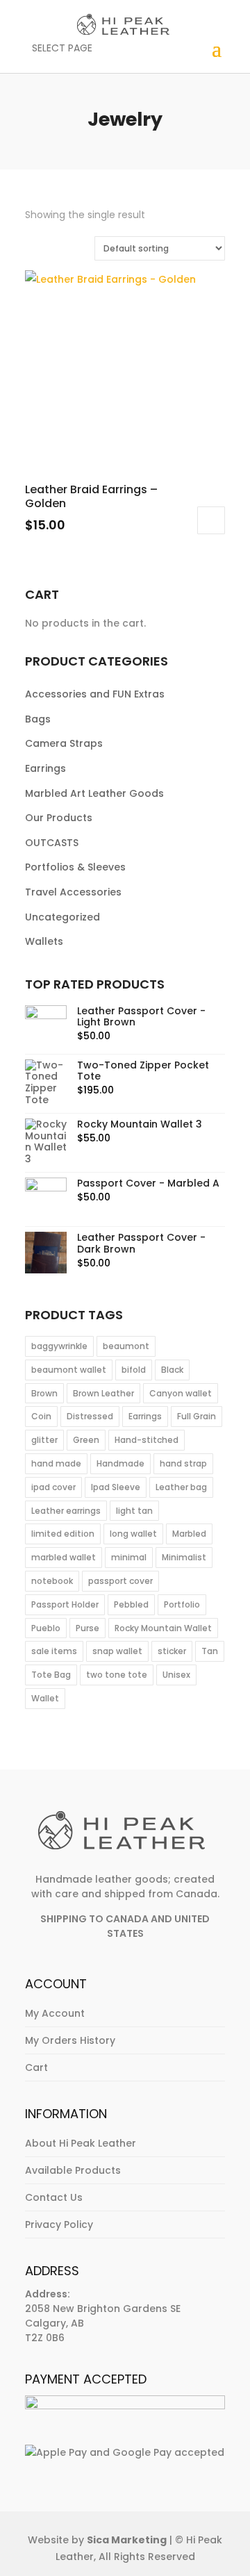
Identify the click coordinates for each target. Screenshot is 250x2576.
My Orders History (70, 2040)
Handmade (120, 1463)
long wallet (133, 1534)
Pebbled (131, 1604)
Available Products (73, 2170)
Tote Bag (51, 1675)
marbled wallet (64, 1557)
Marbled (189, 1534)
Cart (36, 2067)
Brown (44, 1393)
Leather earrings (66, 1511)
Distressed (90, 1416)
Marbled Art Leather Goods (94, 793)
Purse (87, 1628)
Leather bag (181, 1487)
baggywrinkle (59, 1346)
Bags (38, 719)
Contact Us (54, 2197)
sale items (54, 1651)
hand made (56, 1463)
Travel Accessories (73, 892)
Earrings (45, 768)
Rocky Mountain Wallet (163, 1628)
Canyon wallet (181, 1393)
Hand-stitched (147, 1440)
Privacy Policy (59, 2224)
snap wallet (117, 1651)
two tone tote (117, 1675)
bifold (134, 1370)
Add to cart (211, 520)
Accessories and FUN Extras (95, 694)
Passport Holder (65, 1604)
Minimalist (184, 1557)
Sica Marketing (127, 2540)
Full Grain (197, 1416)
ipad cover (53, 1487)
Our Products (59, 818)
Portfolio (182, 1604)
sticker (172, 1651)
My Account (55, 2013)
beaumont (126, 1346)
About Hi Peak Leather (81, 2143)
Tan (210, 1651)
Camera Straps (64, 743)
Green (86, 1440)
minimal (129, 1557)
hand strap (183, 1463)
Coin (41, 1416)
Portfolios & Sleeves (75, 867)
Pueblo (46, 1628)
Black (172, 1370)
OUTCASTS (52, 843)
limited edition (63, 1534)
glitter (44, 1440)
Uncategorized (62, 917)
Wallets (44, 941)
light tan (134, 1511)
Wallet (45, 1698)
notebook (52, 1581)
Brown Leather (103, 1393)
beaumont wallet (69, 1370)
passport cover (120, 1581)
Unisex (176, 1675)
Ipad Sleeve (116, 1487)
